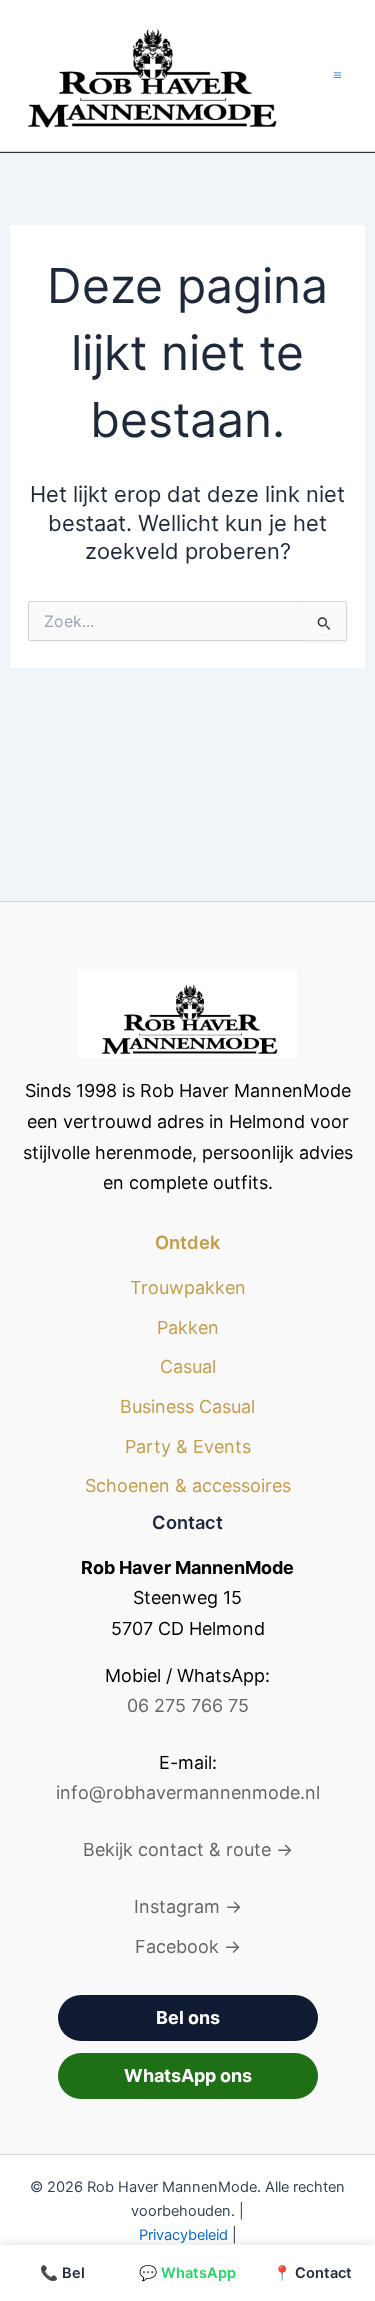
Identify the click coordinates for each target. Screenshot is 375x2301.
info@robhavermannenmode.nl (188, 1792)
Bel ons (188, 2017)
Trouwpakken (188, 1287)
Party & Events (188, 1446)
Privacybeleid (183, 2235)
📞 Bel (62, 2273)
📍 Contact (312, 2273)
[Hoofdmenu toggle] (337, 75)
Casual (188, 1366)
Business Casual (187, 1406)
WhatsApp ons (188, 2075)
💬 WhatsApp (187, 2273)
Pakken (188, 1327)
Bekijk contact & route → (188, 1849)
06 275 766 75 (188, 1705)
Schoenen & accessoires (188, 1485)
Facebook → (188, 1946)
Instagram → (188, 1906)
